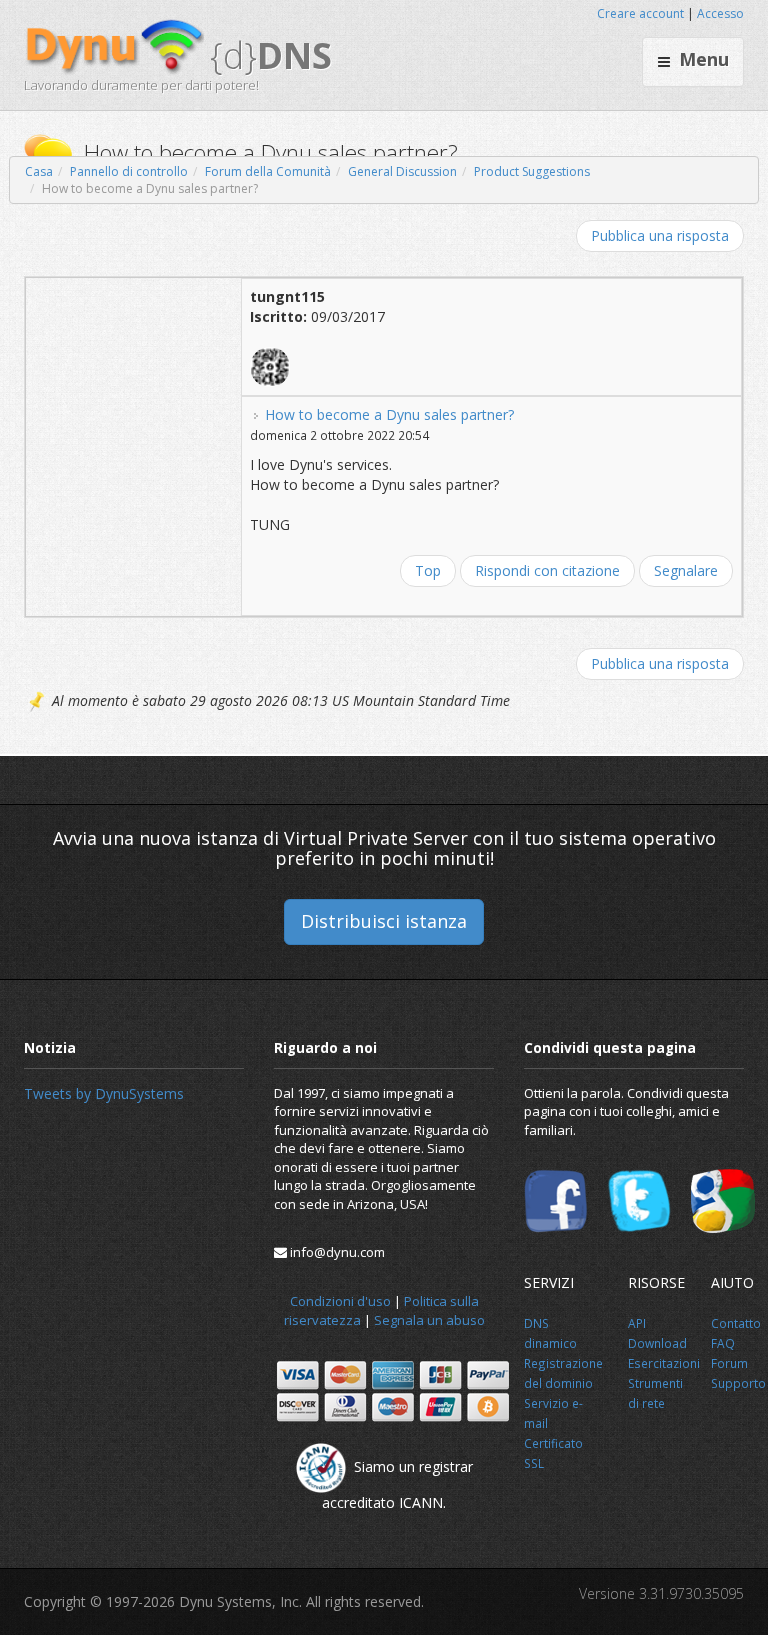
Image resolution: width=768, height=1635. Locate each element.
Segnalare (686, 570)
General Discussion (402, 171)
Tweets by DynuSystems (104, 1093)
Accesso (720, 13)
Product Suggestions (532, 171)
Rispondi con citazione (547, 570)
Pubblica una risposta (660, 235)
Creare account (640, 13)
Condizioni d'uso (340, 1301)
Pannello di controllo (129, 171)
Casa (39, 171)
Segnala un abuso (429, 1320)
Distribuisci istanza (384, 921)
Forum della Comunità (268, 171)
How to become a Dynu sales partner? (389, 414)
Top (428, 570)
